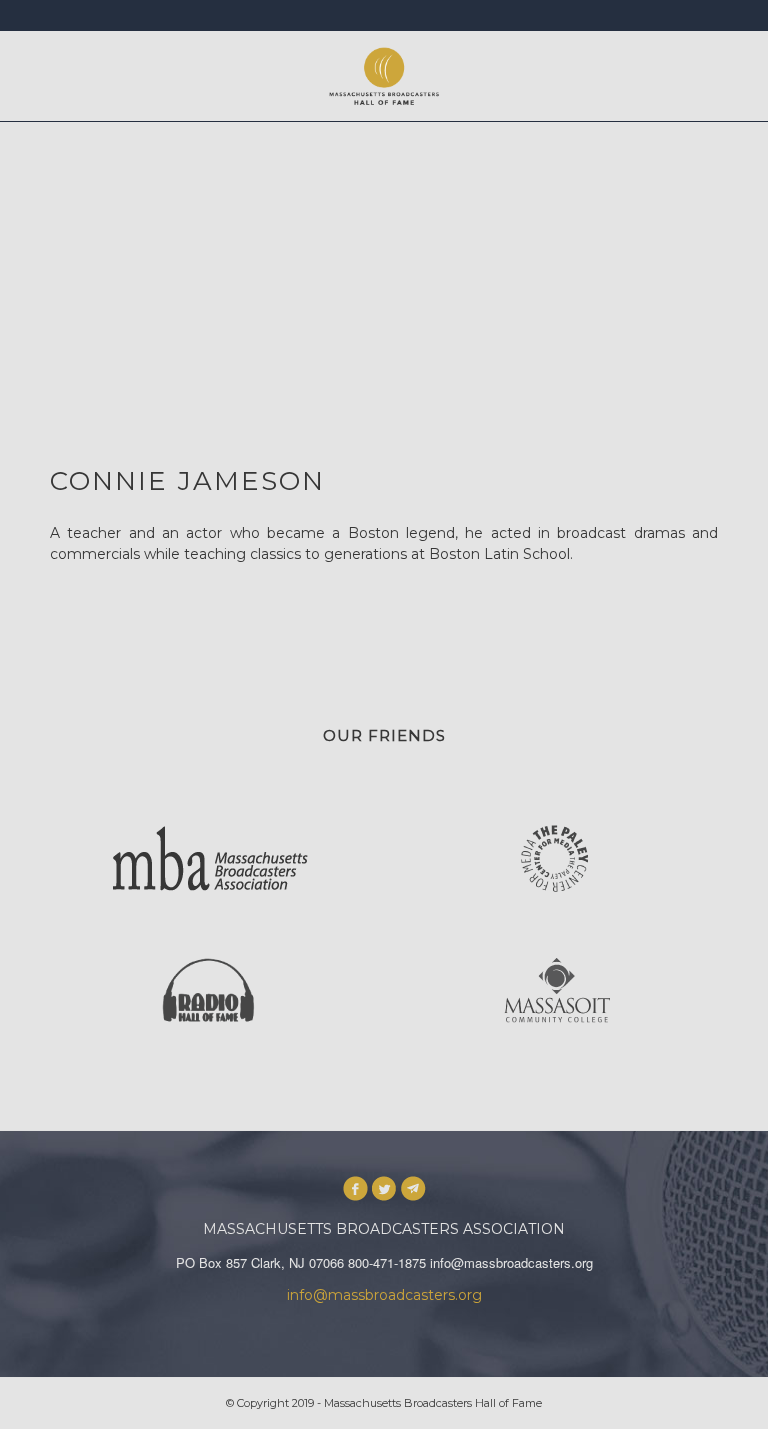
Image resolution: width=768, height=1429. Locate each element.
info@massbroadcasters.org (384, 1295)
